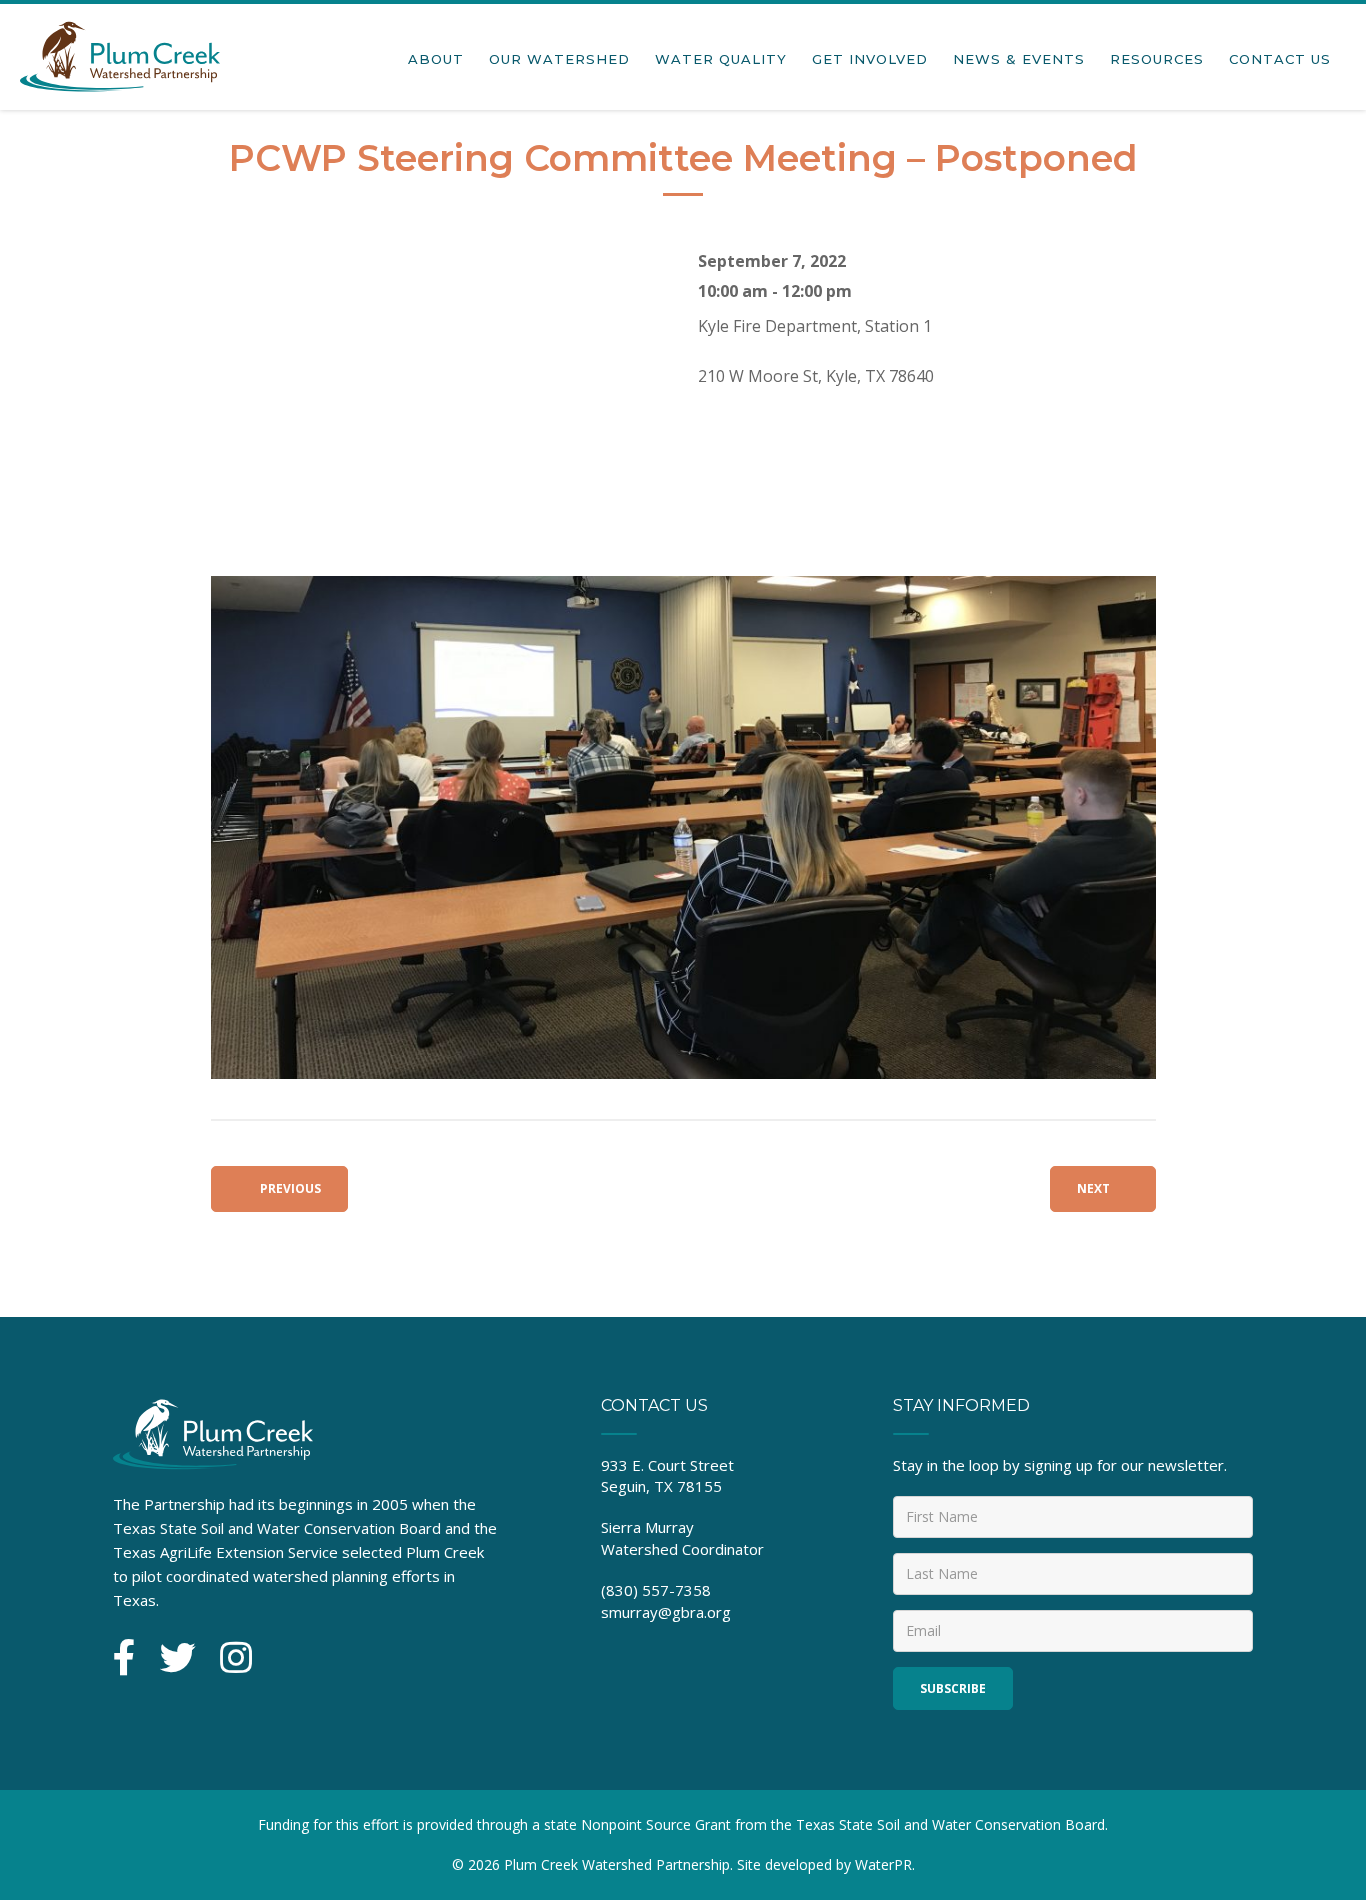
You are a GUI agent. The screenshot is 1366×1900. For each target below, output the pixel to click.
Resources (1157, 59)
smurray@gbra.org (666, 1612)
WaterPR (883, 1864)
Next (1093, 1188)
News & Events (1019, 59)
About (436, 59)
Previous (289, 1188)
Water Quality (721, 59)
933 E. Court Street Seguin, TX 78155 (667, 1475)
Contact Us (1280, 59)
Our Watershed (559, 59)
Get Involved (870, 59)
